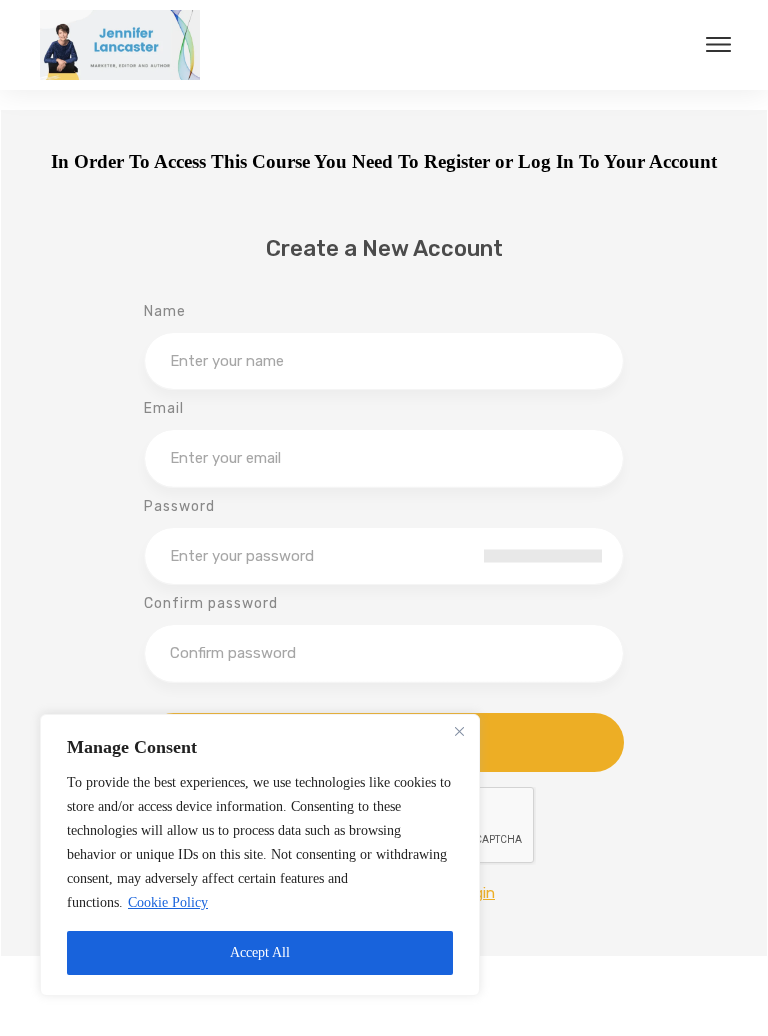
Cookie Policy (168, 902)
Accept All (260, 952)
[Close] (459, 731)
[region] (260, 855)
